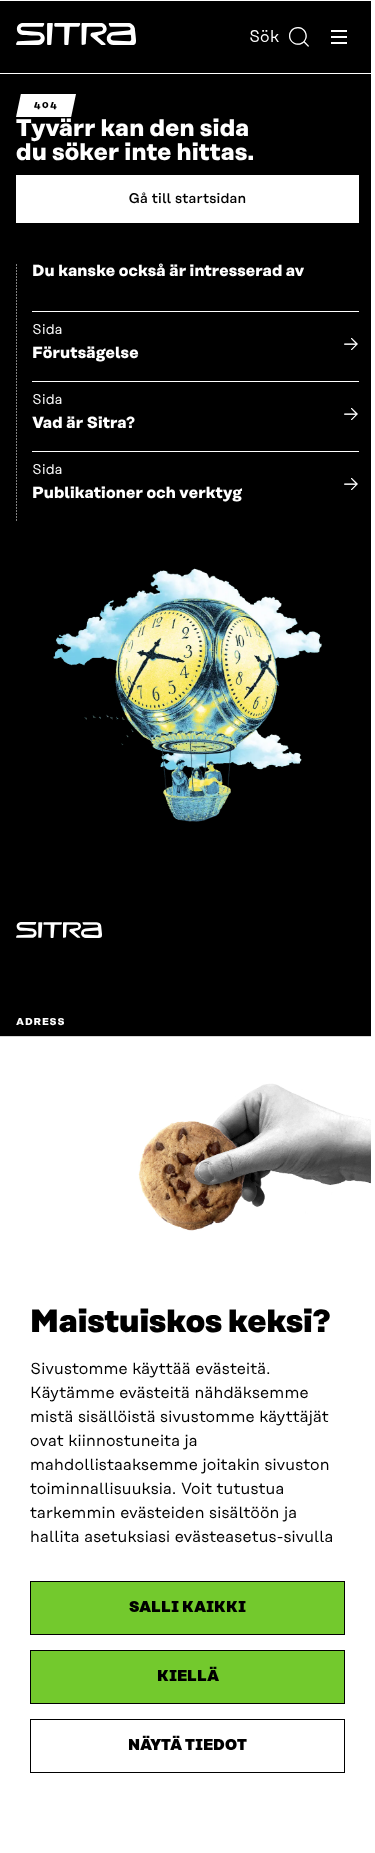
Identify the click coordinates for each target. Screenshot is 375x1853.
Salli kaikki (187, 1607)
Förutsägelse (85, 353)
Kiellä (188, 1676)
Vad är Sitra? (83, 423)
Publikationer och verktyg (137, 493)
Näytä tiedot (187, 1745)
